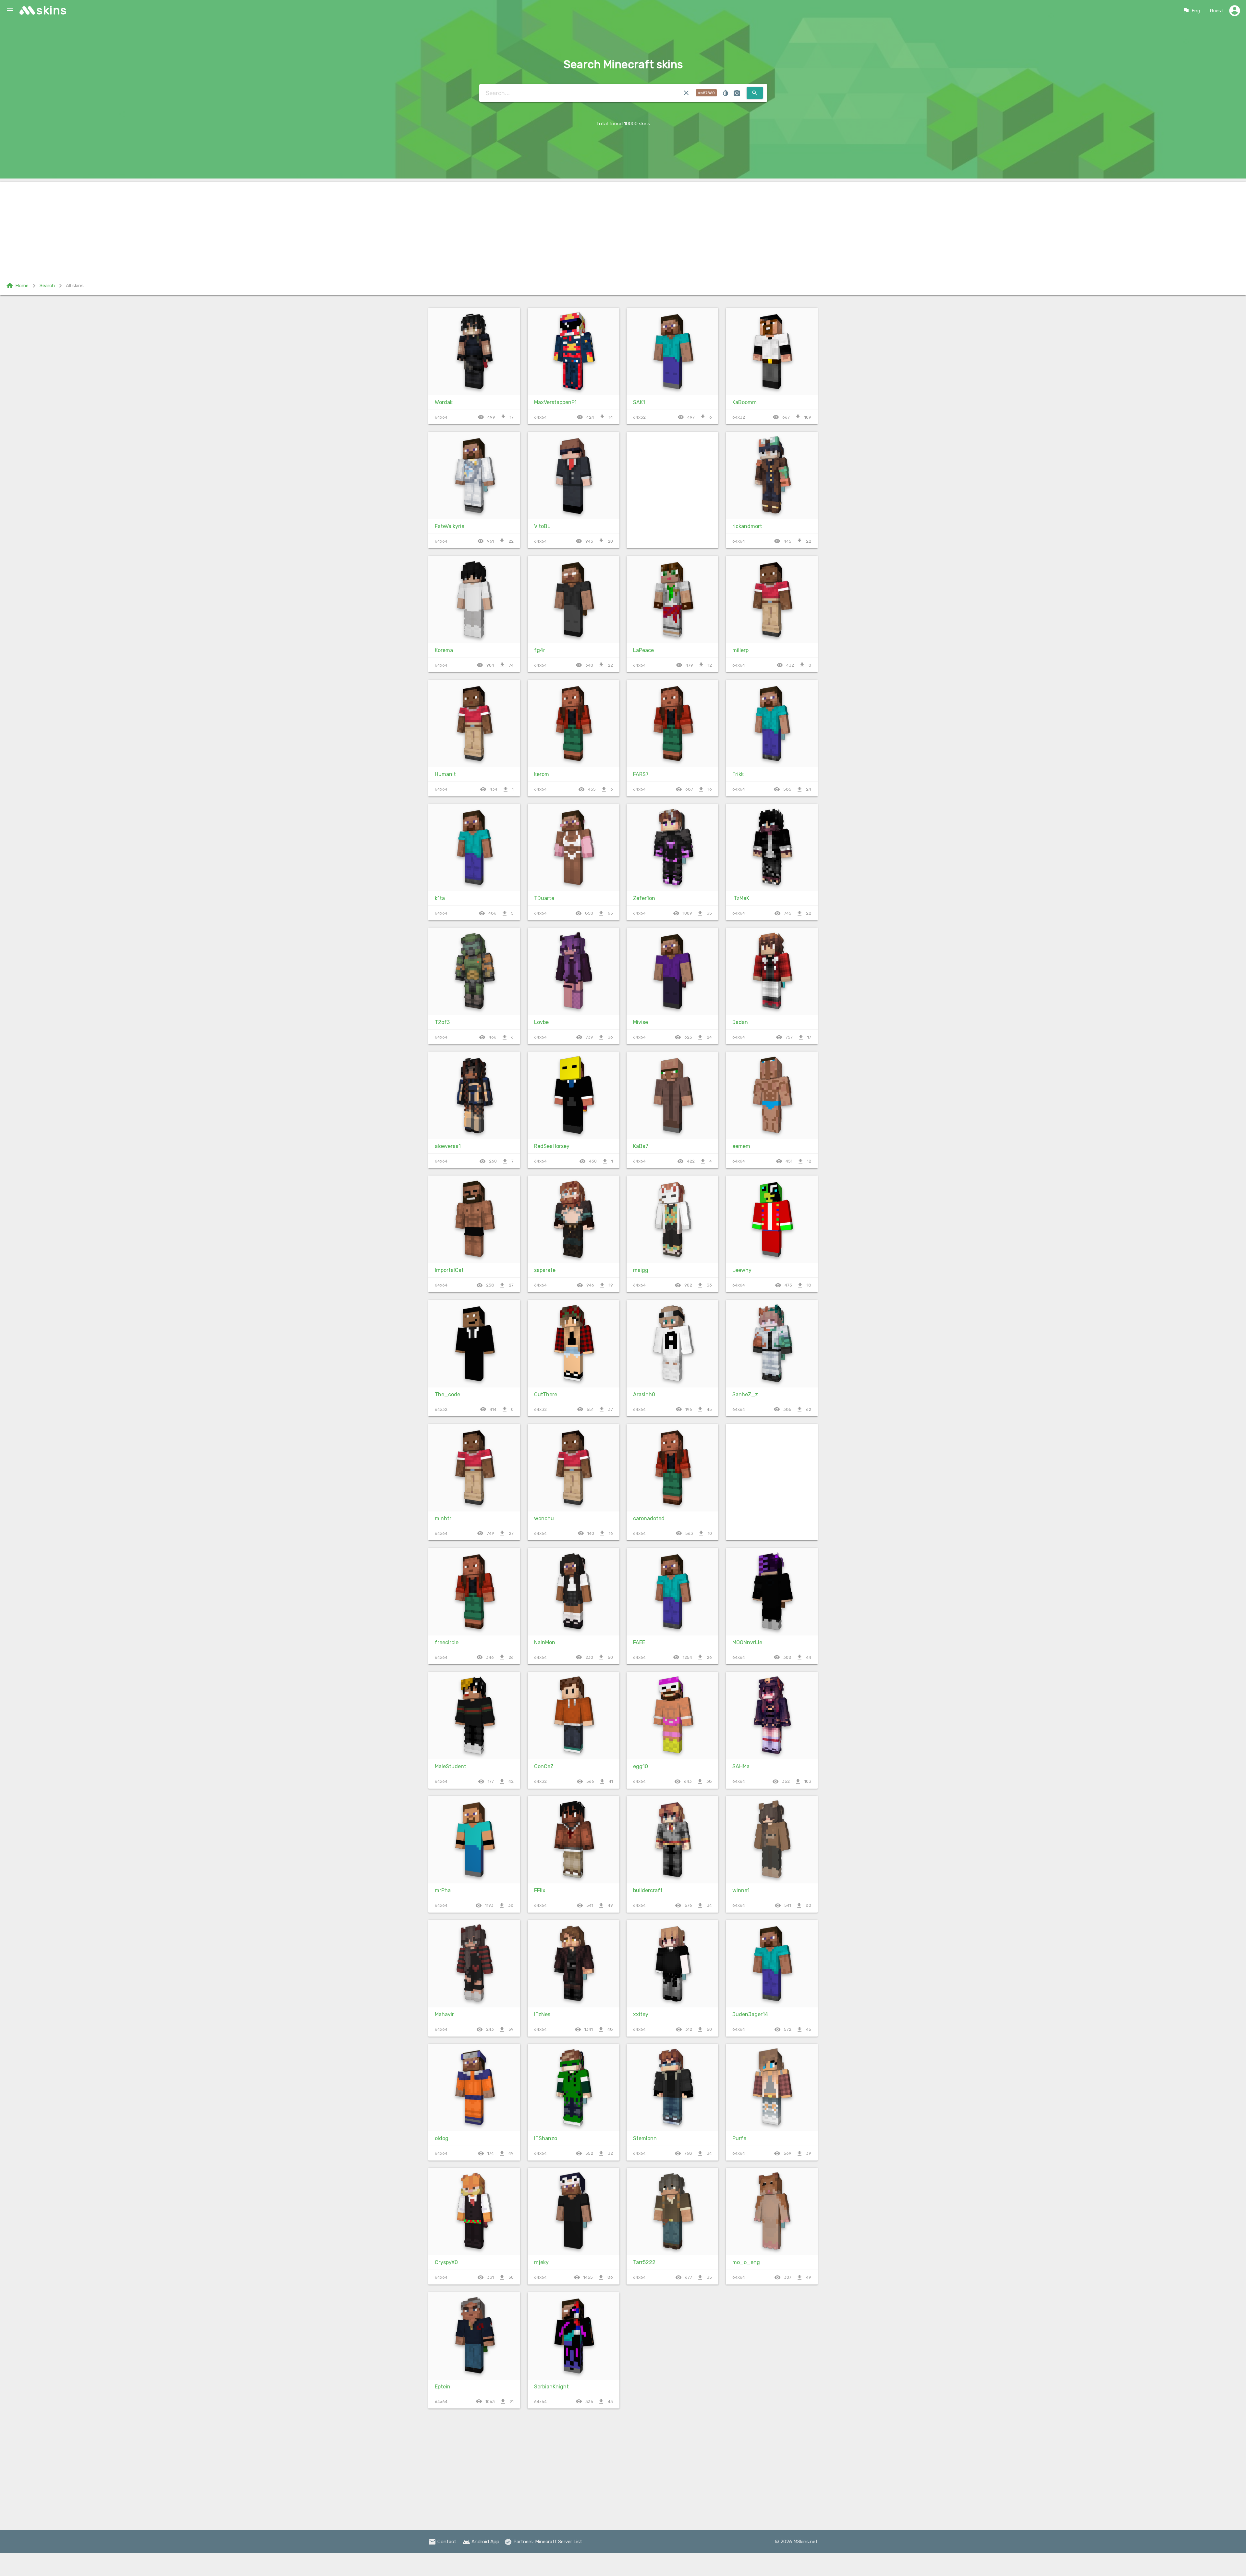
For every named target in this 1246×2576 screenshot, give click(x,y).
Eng (1191, 11)
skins (52, 10)
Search (47, 286)
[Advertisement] (623, 227)
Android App (481, 2542)
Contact (442, 2542)
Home (17, 286)
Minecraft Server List (559, 2542)
